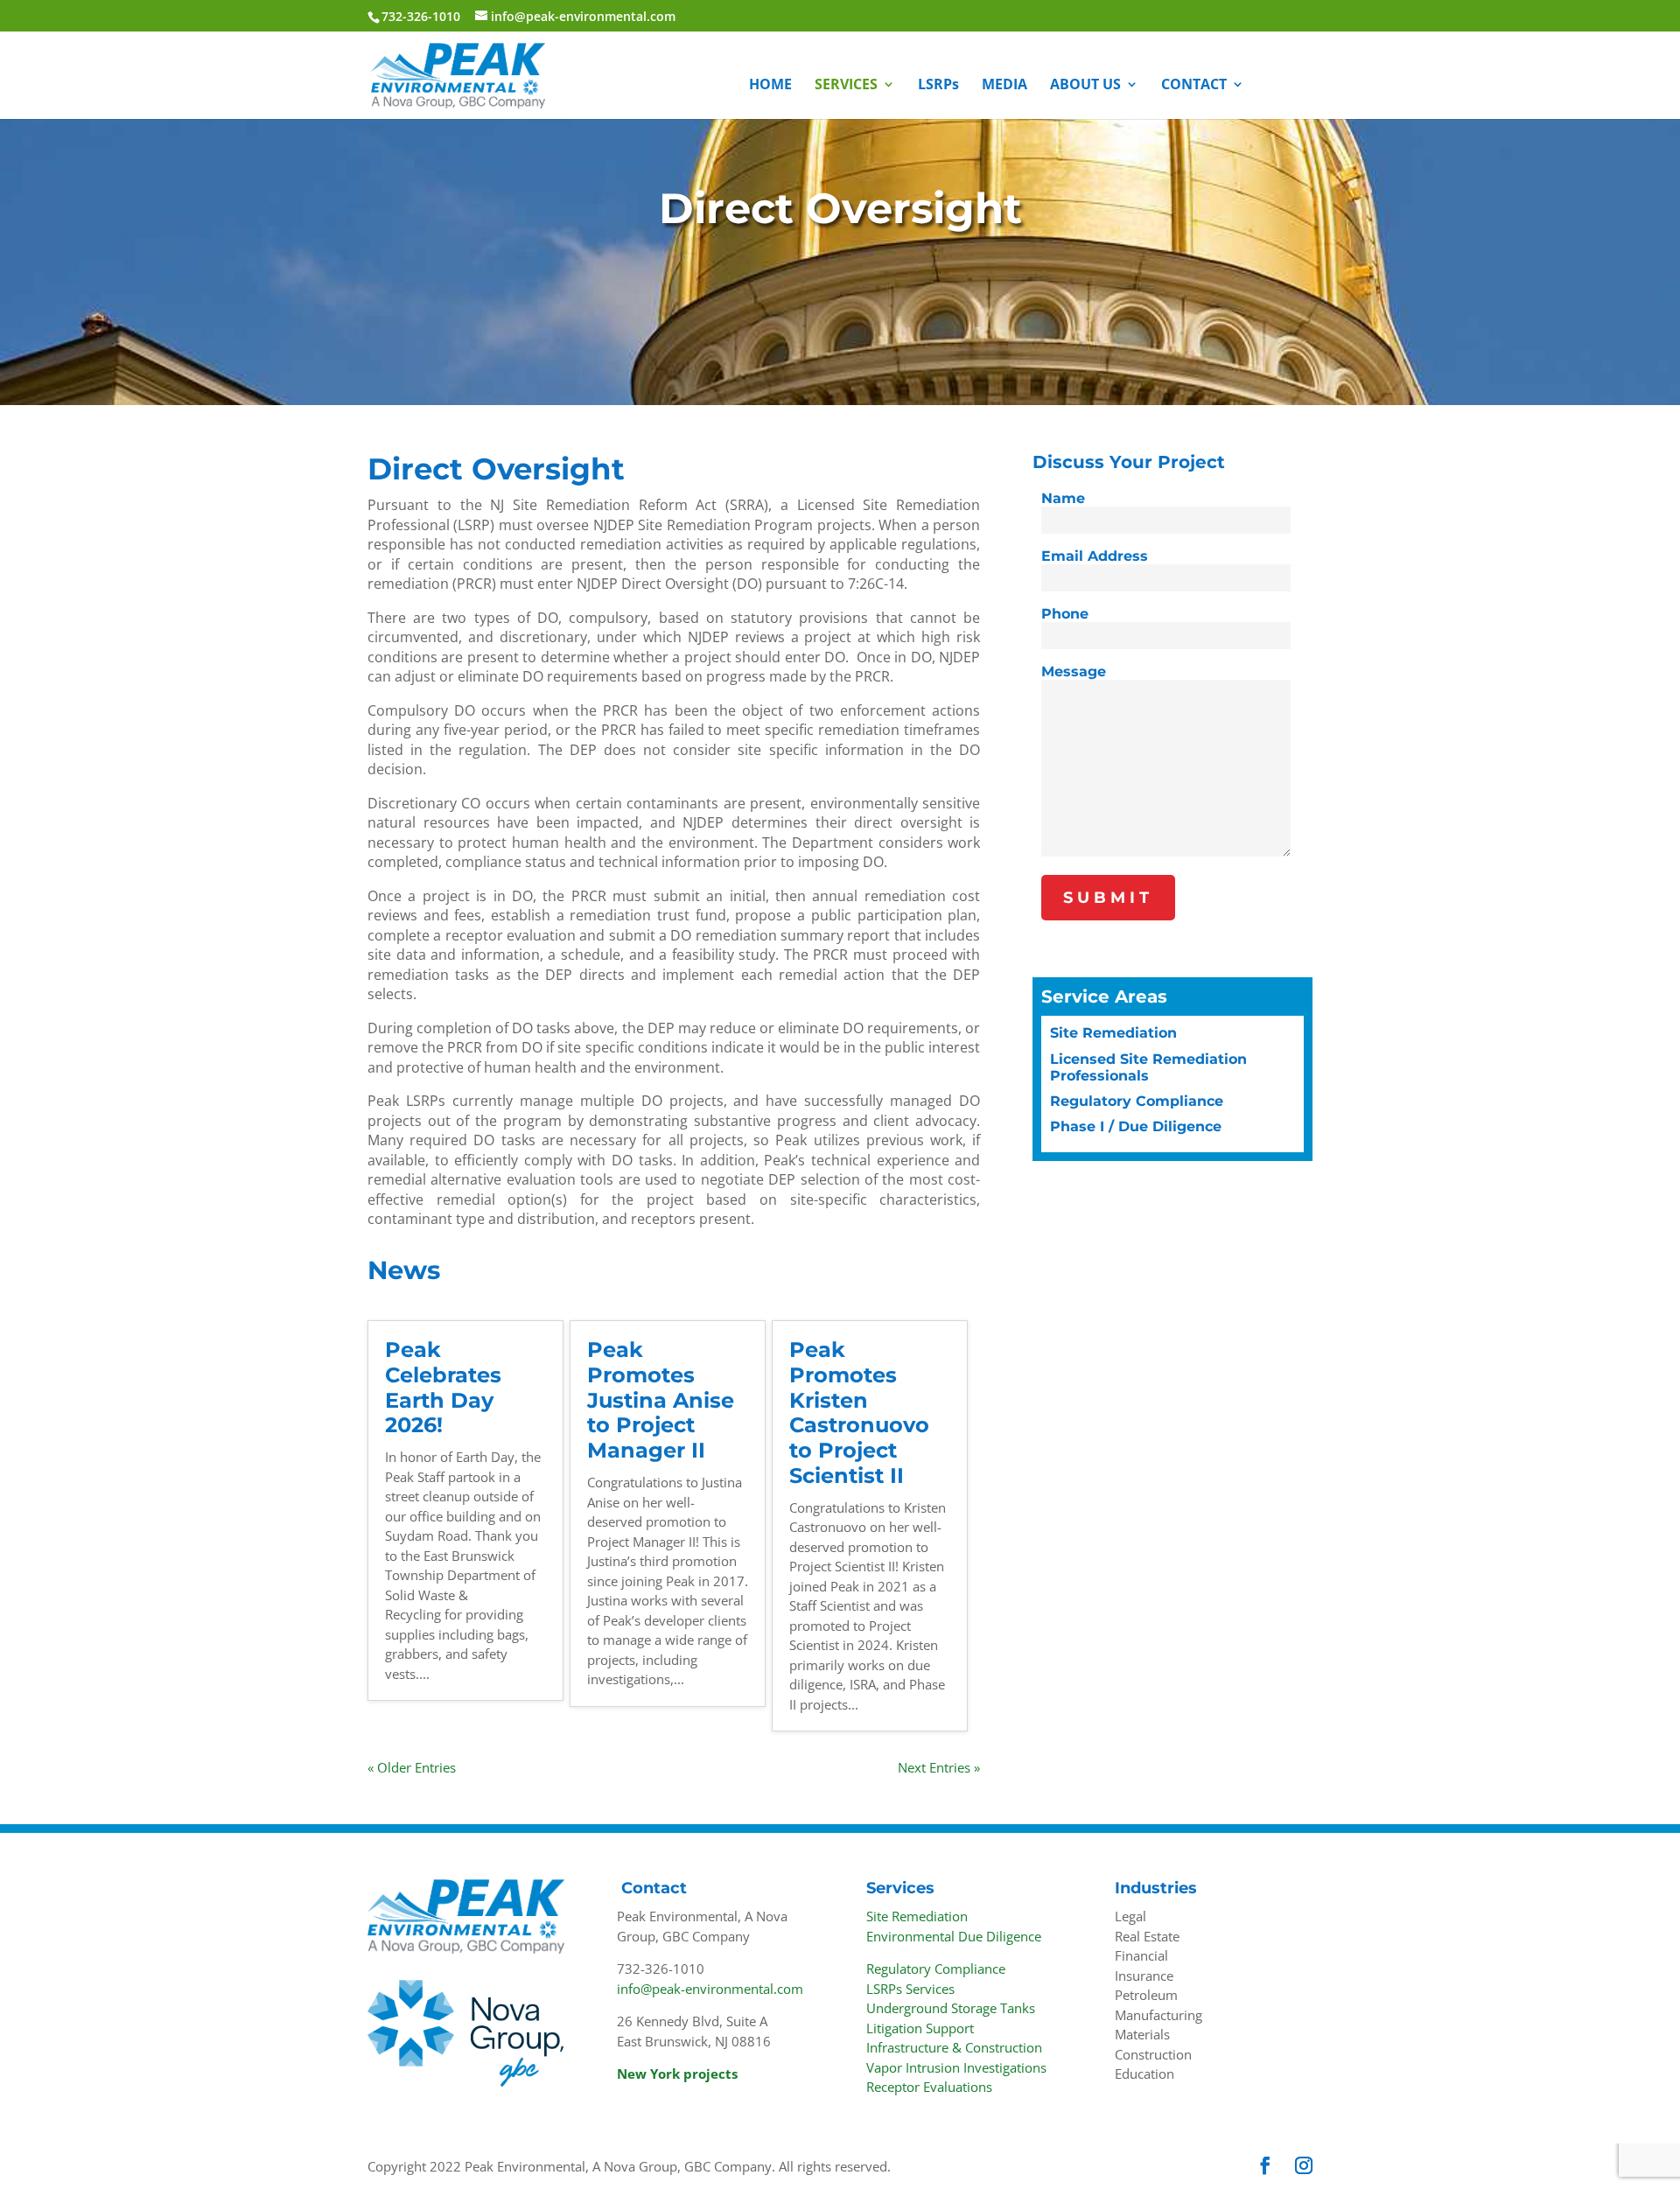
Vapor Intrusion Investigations (956, 2067)
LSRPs (938, 86)
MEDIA (1004, 86)
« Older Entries (412, 1767)
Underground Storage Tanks (951, 2008)
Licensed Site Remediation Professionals (1148, 1067)
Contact (654, 1888)
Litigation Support (920, 2028)
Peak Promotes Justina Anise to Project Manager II (661, 1400)
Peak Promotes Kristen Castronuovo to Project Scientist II (859, 1413)
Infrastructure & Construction (954, 2047)
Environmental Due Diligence (954, 1936)
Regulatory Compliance (1137, 1101)
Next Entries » (939, 1767)
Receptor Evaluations (929, 2087)
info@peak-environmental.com (710, 1989)
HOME (770, 86)
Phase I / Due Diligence (1136, 1126)
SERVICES (846, 86)
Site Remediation (1113, 1033)
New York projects (677, 2074)
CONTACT (1194, 86)
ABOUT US (1085, 86)
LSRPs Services (910, 1989)
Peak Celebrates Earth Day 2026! (443, 1387)
